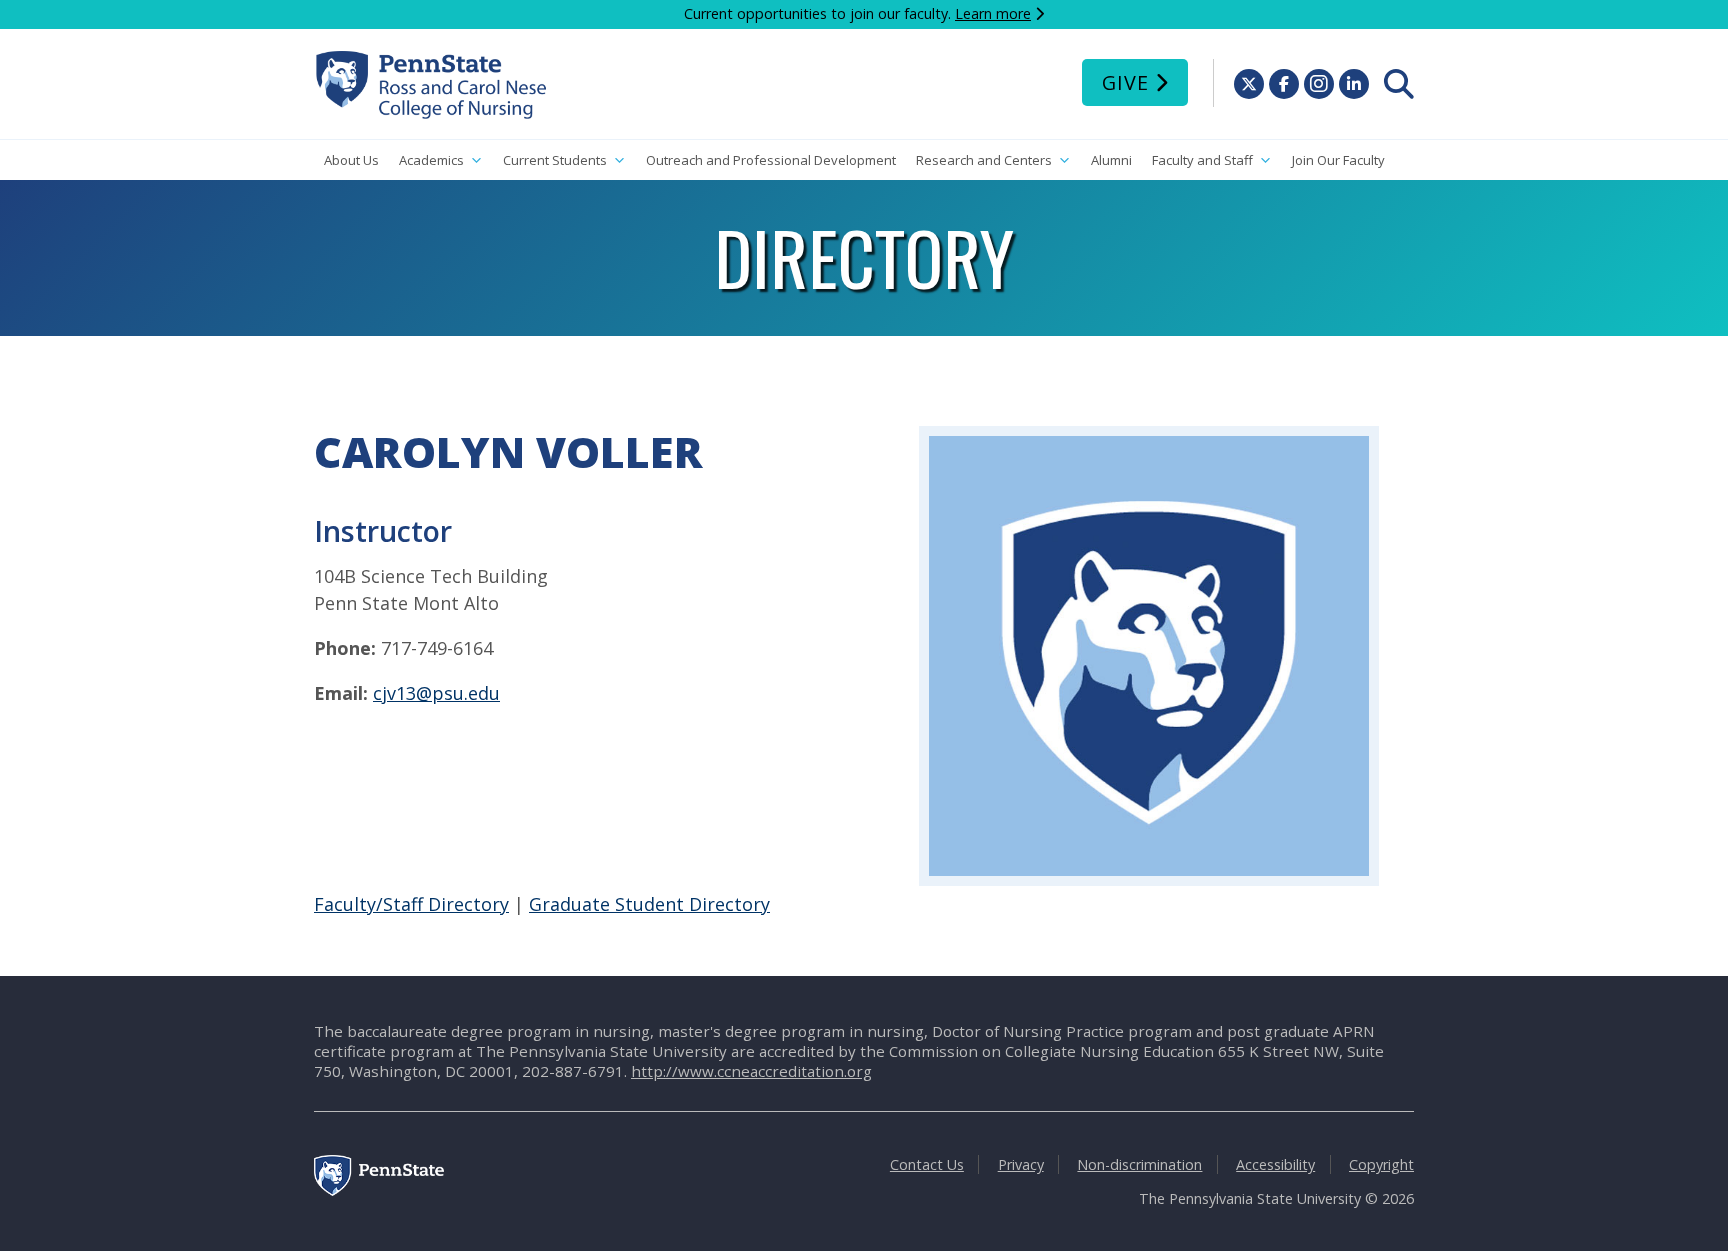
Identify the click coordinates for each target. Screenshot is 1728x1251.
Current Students (555, 160)
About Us (351, 160)
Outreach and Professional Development (771, 160)
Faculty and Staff (1202, 160)
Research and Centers (984, 160)
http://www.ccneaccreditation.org (751, 1071)
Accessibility (1275, 1164)
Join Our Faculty (1338, 160)
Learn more (993, 13)
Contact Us (927, 1164)
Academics (431, 160)
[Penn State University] (379, 1190)
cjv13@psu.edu (436, 693)
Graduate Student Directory (649, 904)
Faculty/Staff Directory (411, 904)
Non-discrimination (1139, 1164)
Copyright (1381, 1164)
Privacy (1021, 1164)
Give (1125, 82)
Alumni (1111, 160)
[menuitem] (1399, 84)
